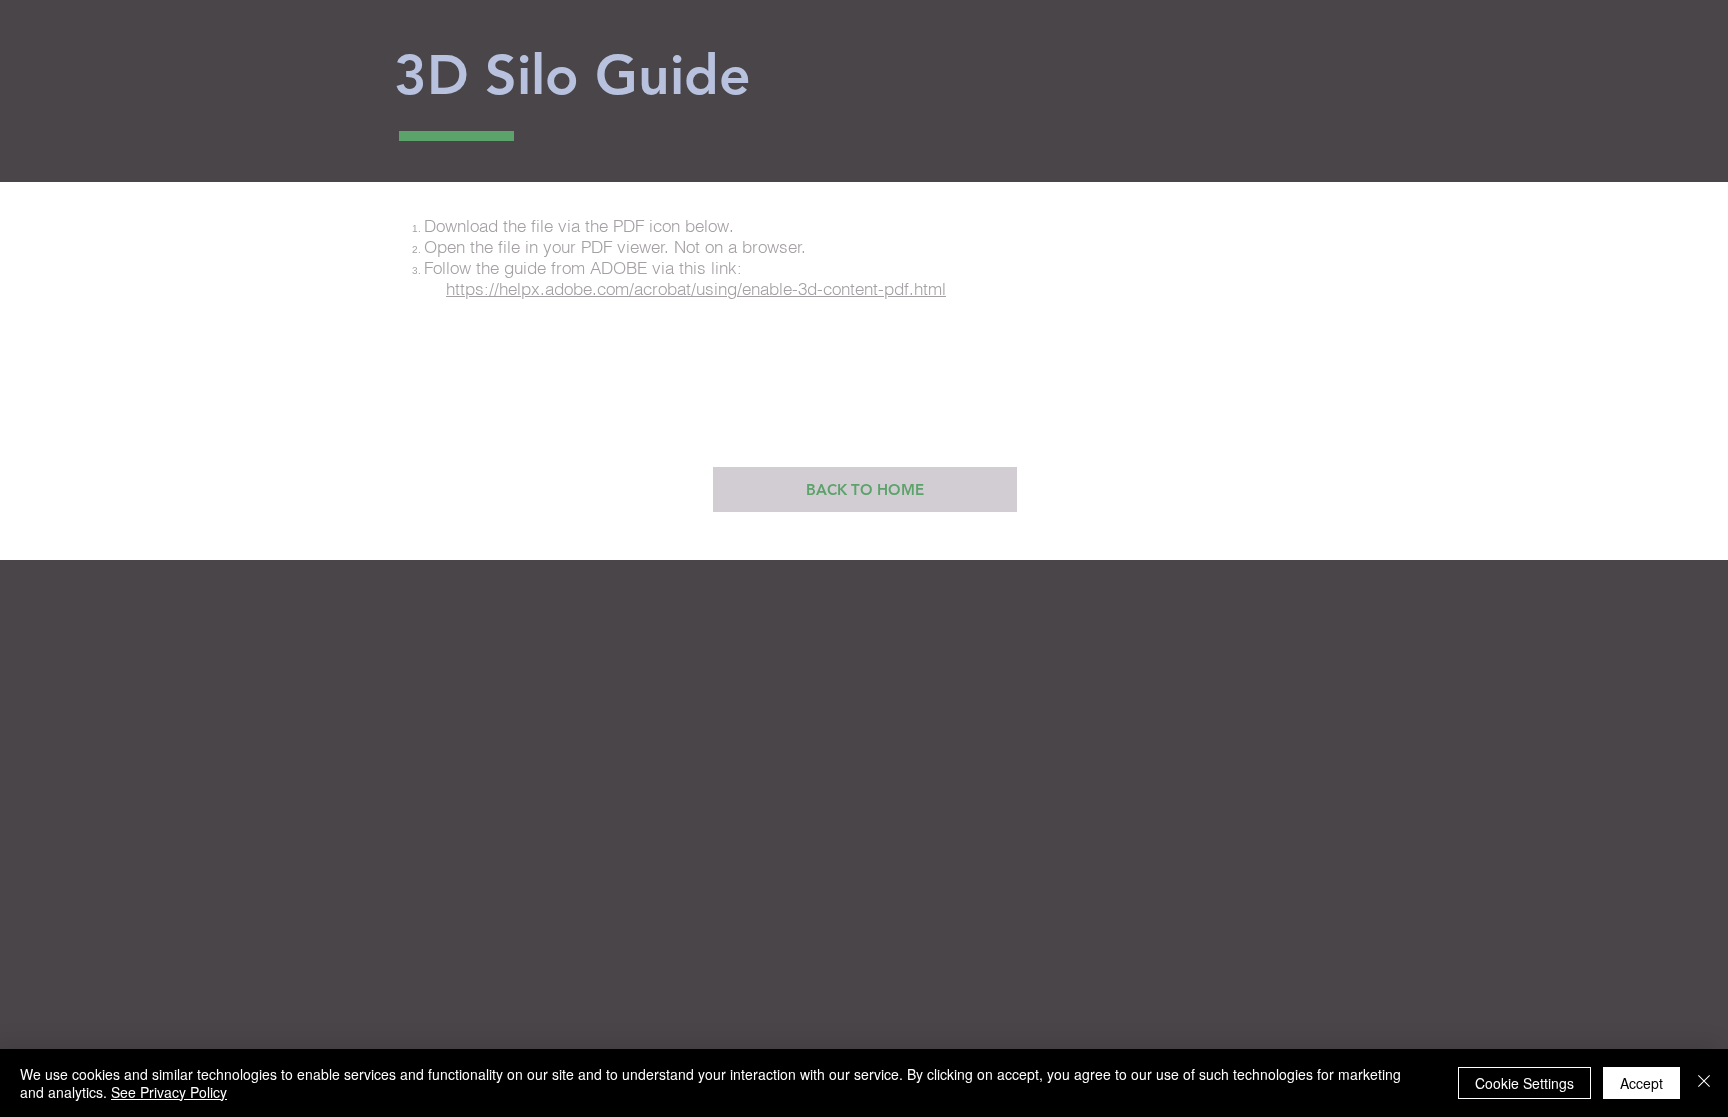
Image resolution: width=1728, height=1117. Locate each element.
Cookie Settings (1524, 1083)
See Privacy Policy (169, 1092)
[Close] (1704, 1083)
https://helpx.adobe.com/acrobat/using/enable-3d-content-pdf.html (696, 288)
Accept (1641, 1083)
